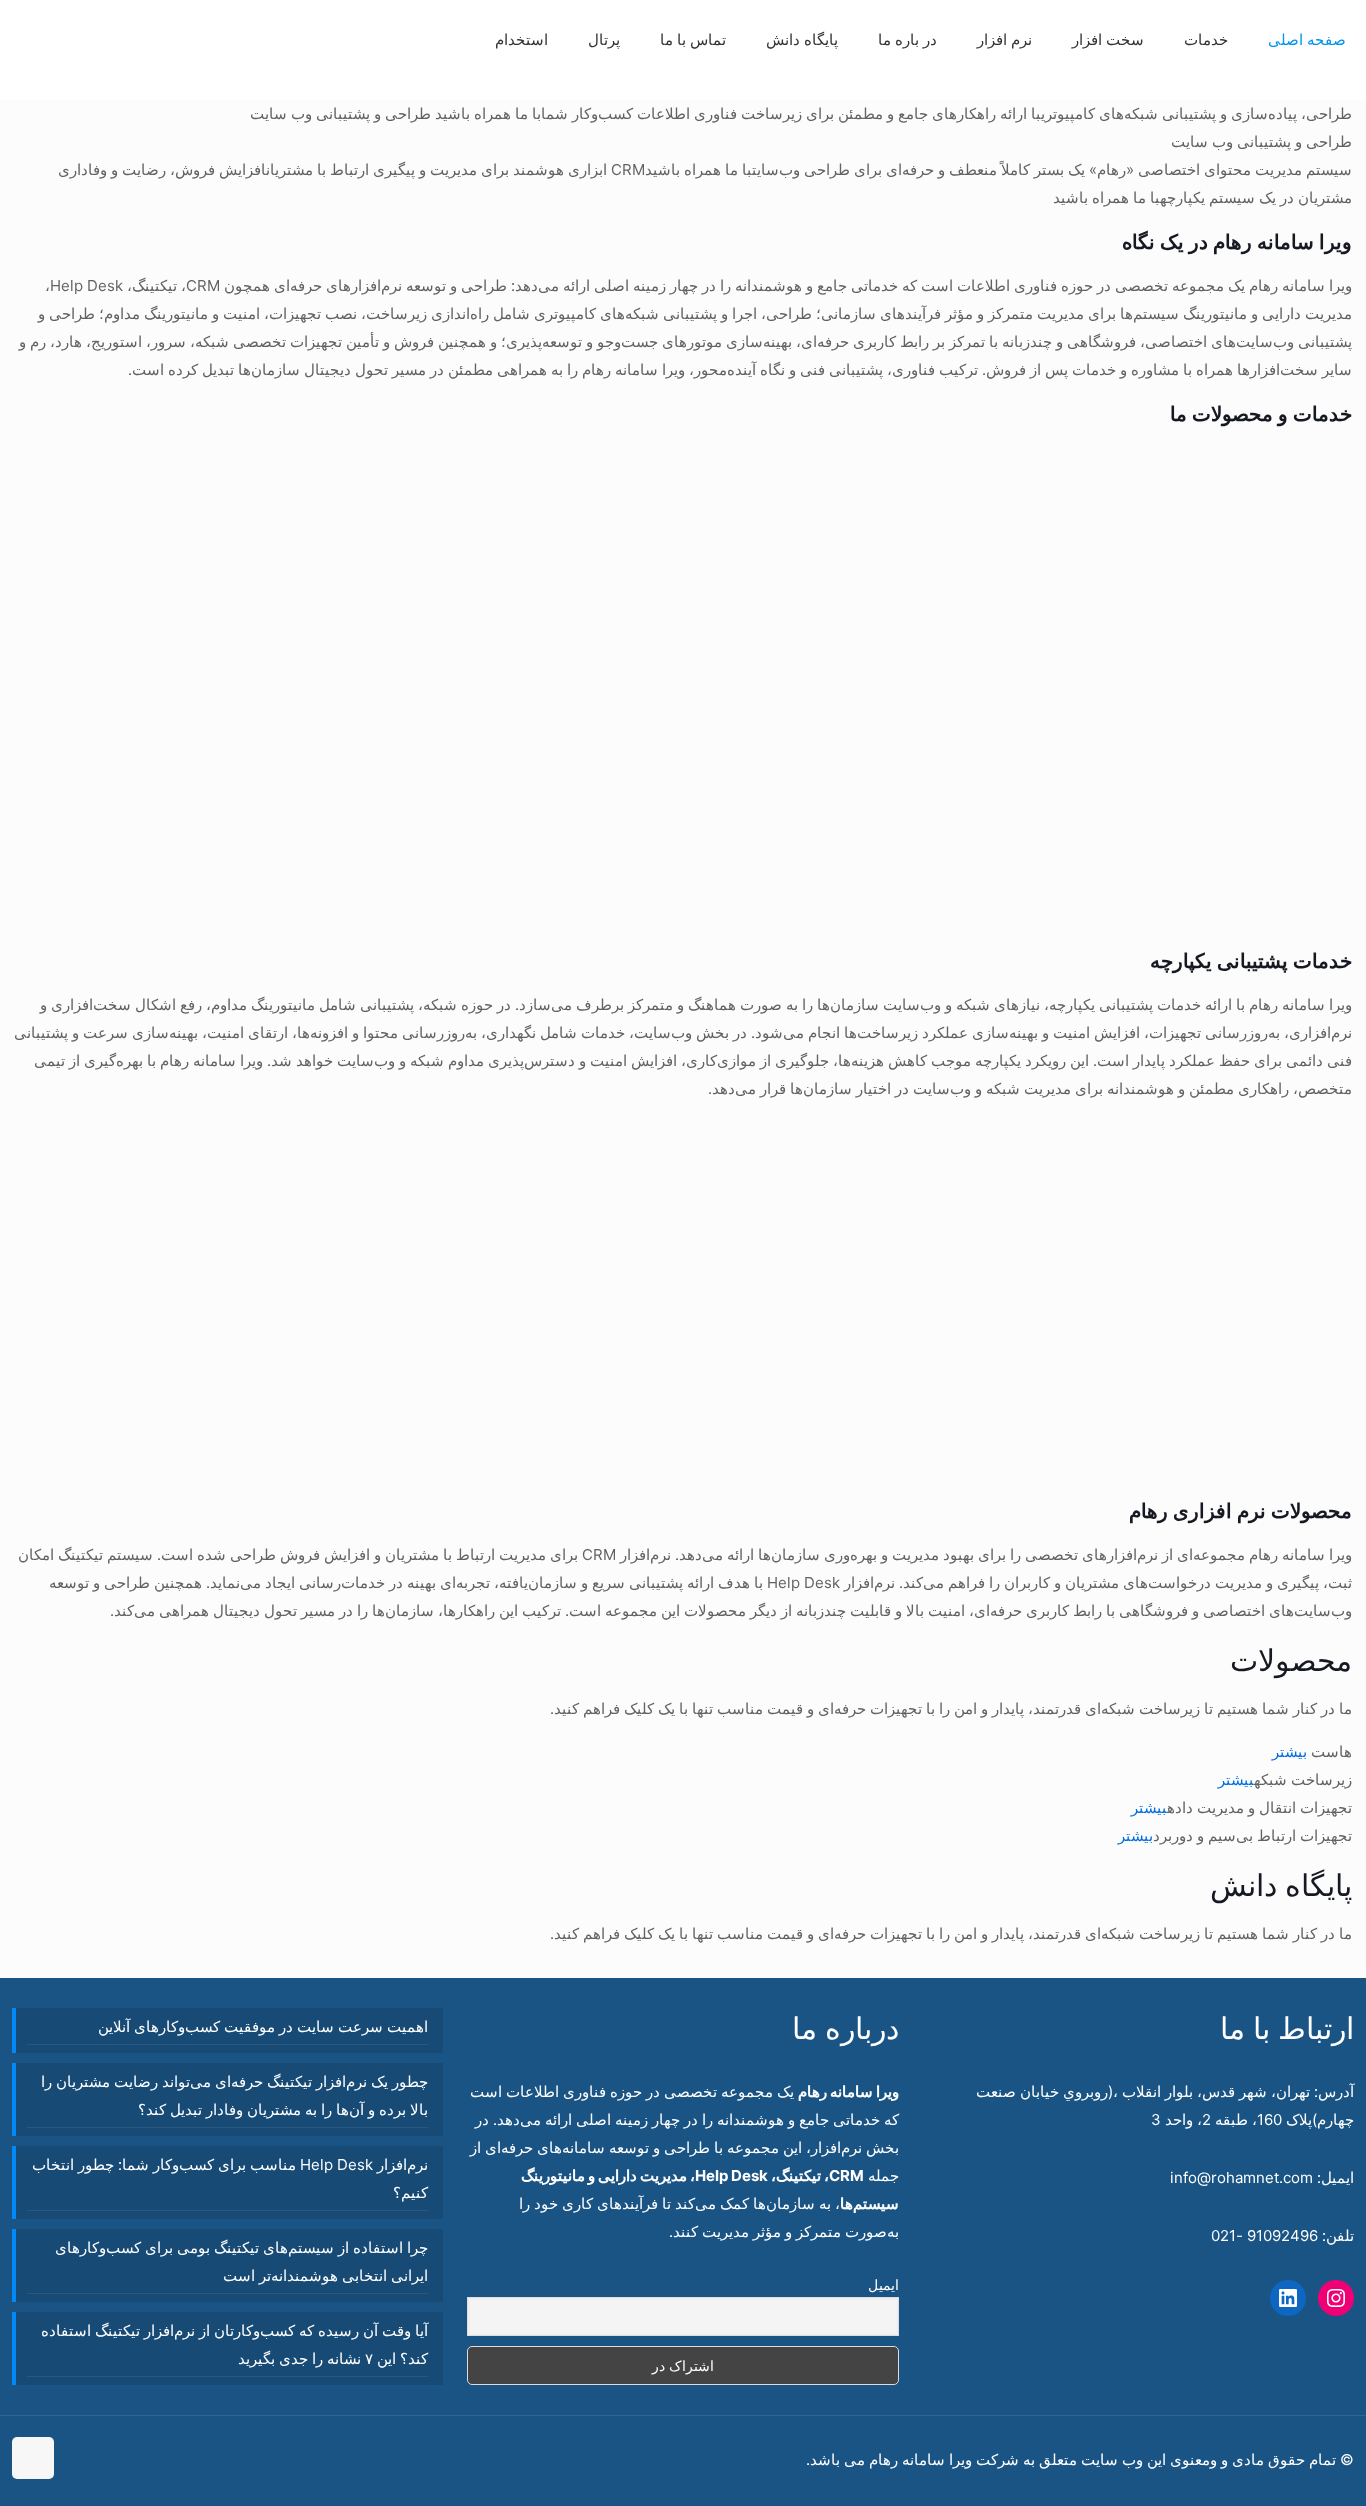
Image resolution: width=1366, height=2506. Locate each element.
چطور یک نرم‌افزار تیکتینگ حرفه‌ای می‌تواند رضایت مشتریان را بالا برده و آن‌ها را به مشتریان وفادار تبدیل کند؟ (234, 2095)
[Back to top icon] (33, 2458)
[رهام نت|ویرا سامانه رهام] (50, 70)
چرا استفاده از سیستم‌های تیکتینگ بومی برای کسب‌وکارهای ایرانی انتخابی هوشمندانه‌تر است (241, 2261)
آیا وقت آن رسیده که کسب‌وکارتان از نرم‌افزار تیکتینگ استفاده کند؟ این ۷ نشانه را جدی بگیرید (234, 2344)
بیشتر (1289, 1751)
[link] (1206, 90)
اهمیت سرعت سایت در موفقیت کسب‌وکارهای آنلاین (263, 2026)
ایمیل (883, 2284)
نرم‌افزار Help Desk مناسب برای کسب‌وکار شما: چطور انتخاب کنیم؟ (230, 2178)
